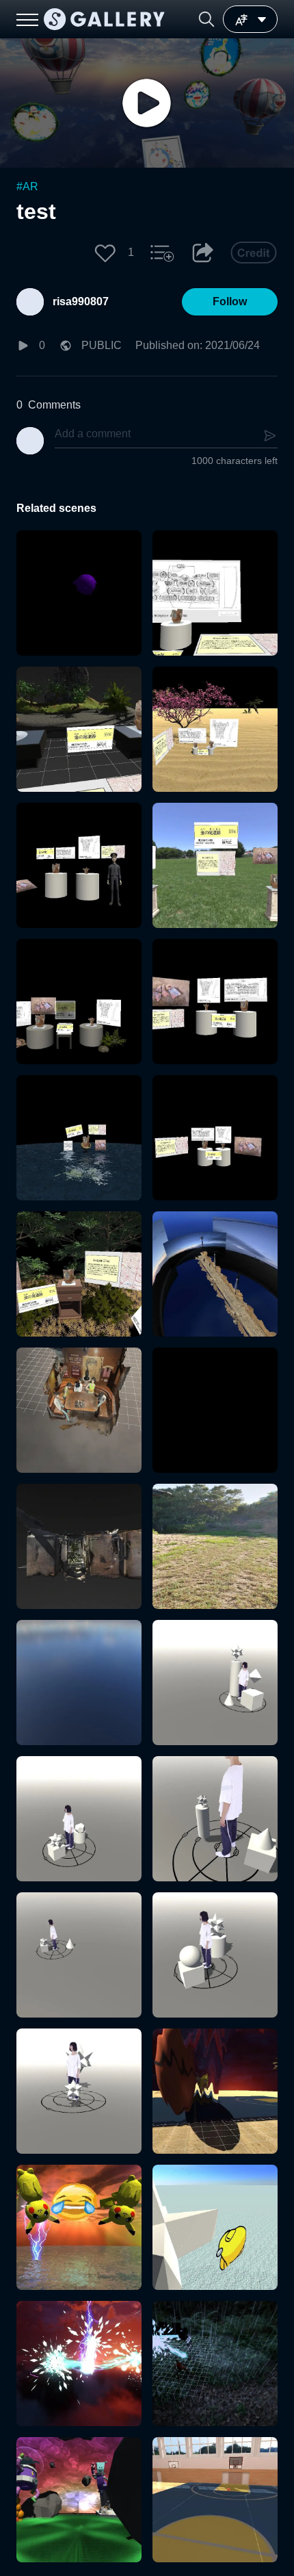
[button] (206, 19)
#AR (27, 186)
